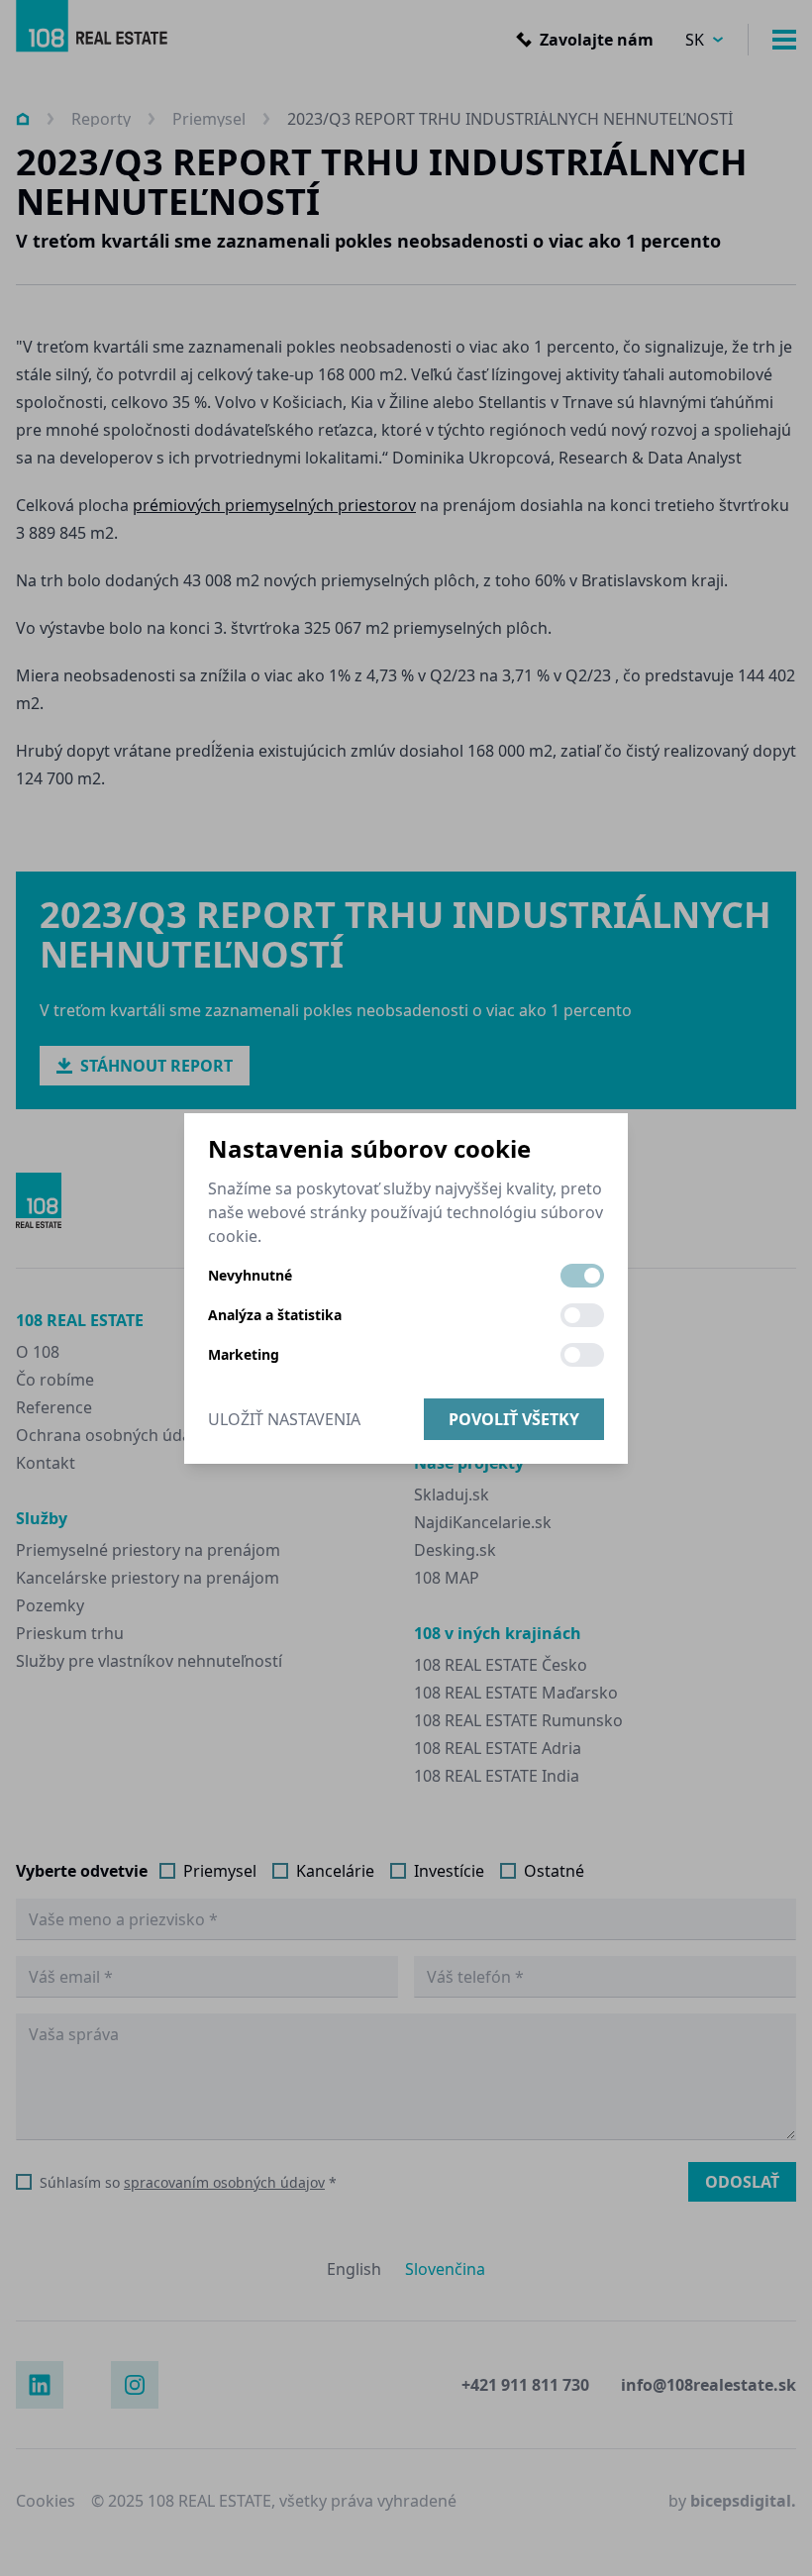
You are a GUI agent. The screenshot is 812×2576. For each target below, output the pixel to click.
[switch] (582, 1276)
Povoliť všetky (514, 1419)
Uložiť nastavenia (284, 1419)
